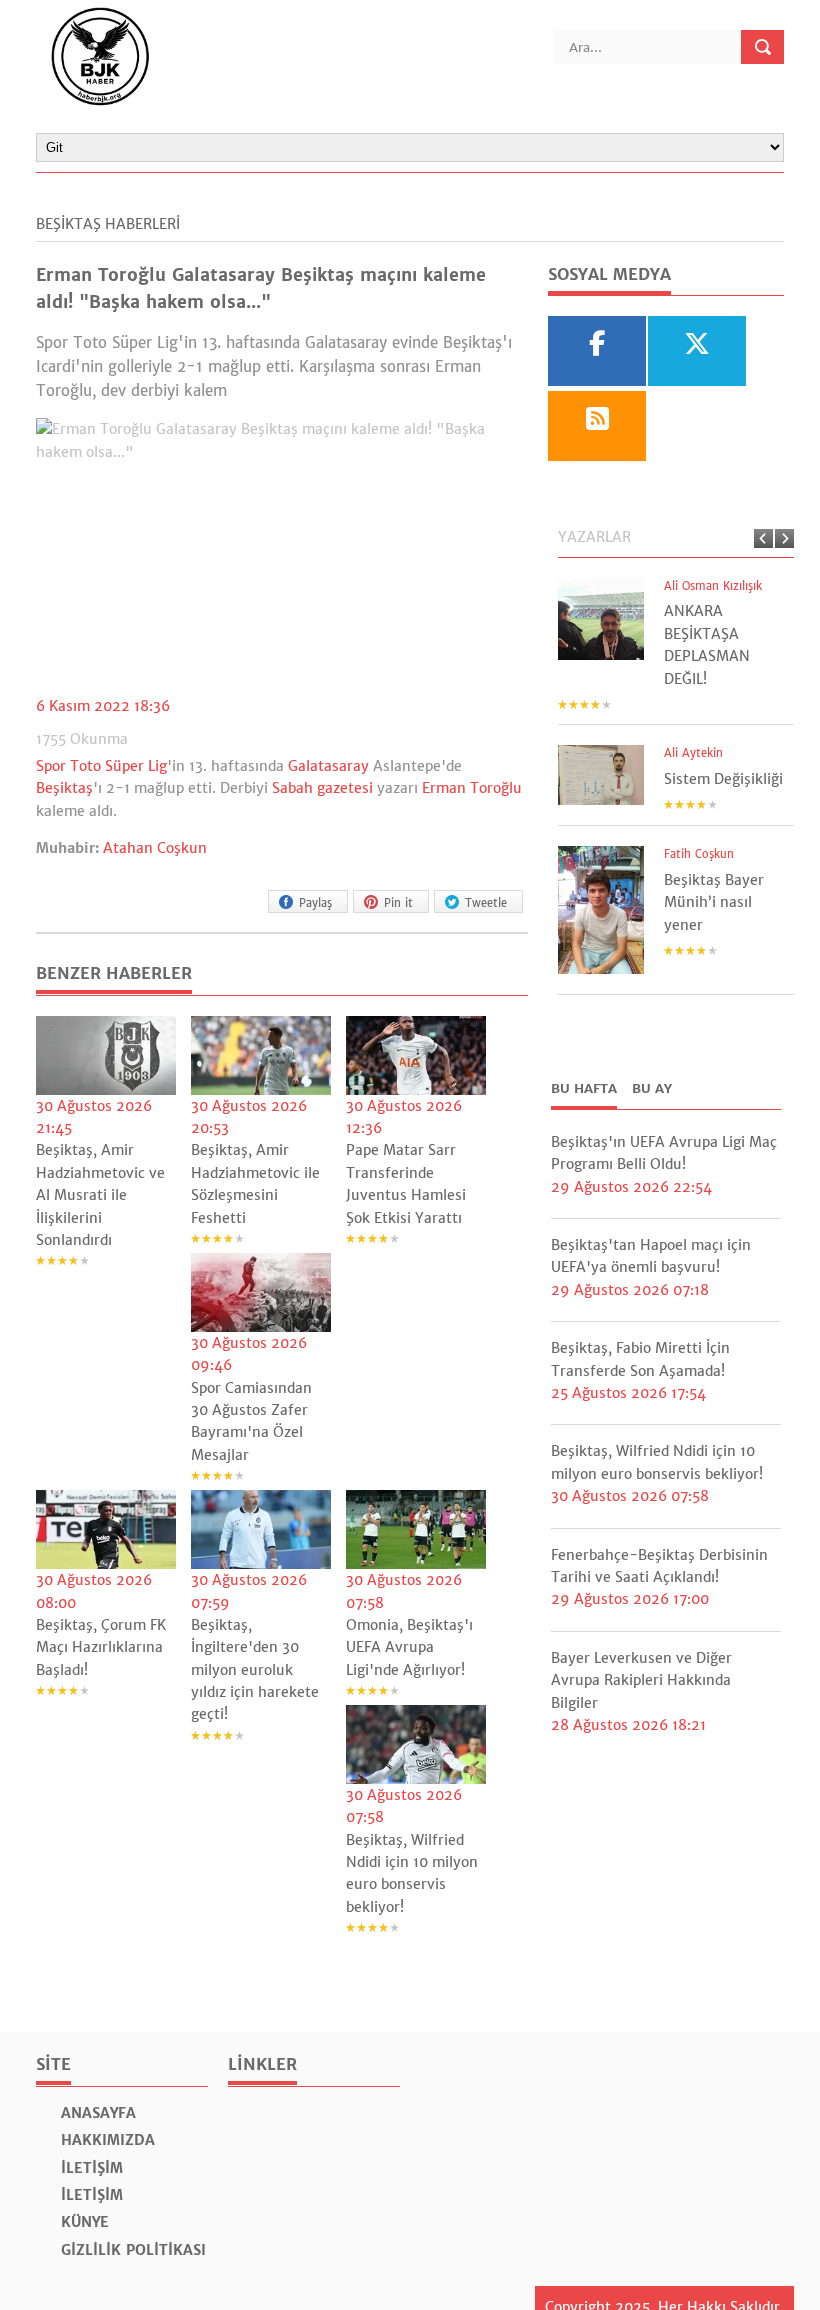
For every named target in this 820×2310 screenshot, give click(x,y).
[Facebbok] (597, 351)
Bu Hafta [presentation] (584, 1088)
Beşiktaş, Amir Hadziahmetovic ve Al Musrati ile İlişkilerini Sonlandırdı (100, 1195)
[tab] (584, 1090)
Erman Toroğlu (472, 788)
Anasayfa (96, 2113)
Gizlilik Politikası (131, 2250)
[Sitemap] (597, 426)
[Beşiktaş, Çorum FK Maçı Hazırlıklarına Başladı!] (106, 1529)
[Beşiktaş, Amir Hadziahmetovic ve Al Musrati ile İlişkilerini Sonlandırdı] (106, 1055)
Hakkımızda (105, 2140)
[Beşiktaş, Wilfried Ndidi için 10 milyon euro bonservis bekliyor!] (416, 1744)
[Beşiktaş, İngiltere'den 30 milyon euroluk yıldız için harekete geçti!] (261, 1529)
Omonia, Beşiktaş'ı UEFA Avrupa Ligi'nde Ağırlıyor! (409, 1647)
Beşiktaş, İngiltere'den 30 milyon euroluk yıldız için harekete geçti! (255, 1670)
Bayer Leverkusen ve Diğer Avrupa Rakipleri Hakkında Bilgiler (641, 1680)
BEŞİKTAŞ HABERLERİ (108, 224)
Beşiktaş (64, 788)
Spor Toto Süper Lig (101, 766)
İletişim (89, 2168)
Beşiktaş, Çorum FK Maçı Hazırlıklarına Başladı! (101, 1647)
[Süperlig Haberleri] (100, 102)
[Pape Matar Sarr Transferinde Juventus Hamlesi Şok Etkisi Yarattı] (416, 1055)
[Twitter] (697, 351)
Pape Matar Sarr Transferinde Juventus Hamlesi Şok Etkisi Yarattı (406, 1183)
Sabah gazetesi (322, 788)
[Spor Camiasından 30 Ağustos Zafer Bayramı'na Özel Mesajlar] (261, 1292)
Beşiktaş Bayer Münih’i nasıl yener (714, 902)
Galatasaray (328, 766)
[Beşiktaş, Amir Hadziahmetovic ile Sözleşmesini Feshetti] (261, 1055)
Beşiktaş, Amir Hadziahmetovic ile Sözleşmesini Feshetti (255, 1183)
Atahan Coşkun (155, 848)
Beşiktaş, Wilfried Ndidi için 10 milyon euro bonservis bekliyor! (412, 1873)
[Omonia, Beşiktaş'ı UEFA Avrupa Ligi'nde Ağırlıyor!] (416, 1529)
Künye (82, 2222)
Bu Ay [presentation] (652, 1088)
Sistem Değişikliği (723, 779)
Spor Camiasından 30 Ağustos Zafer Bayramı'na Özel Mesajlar (251, 1421)
